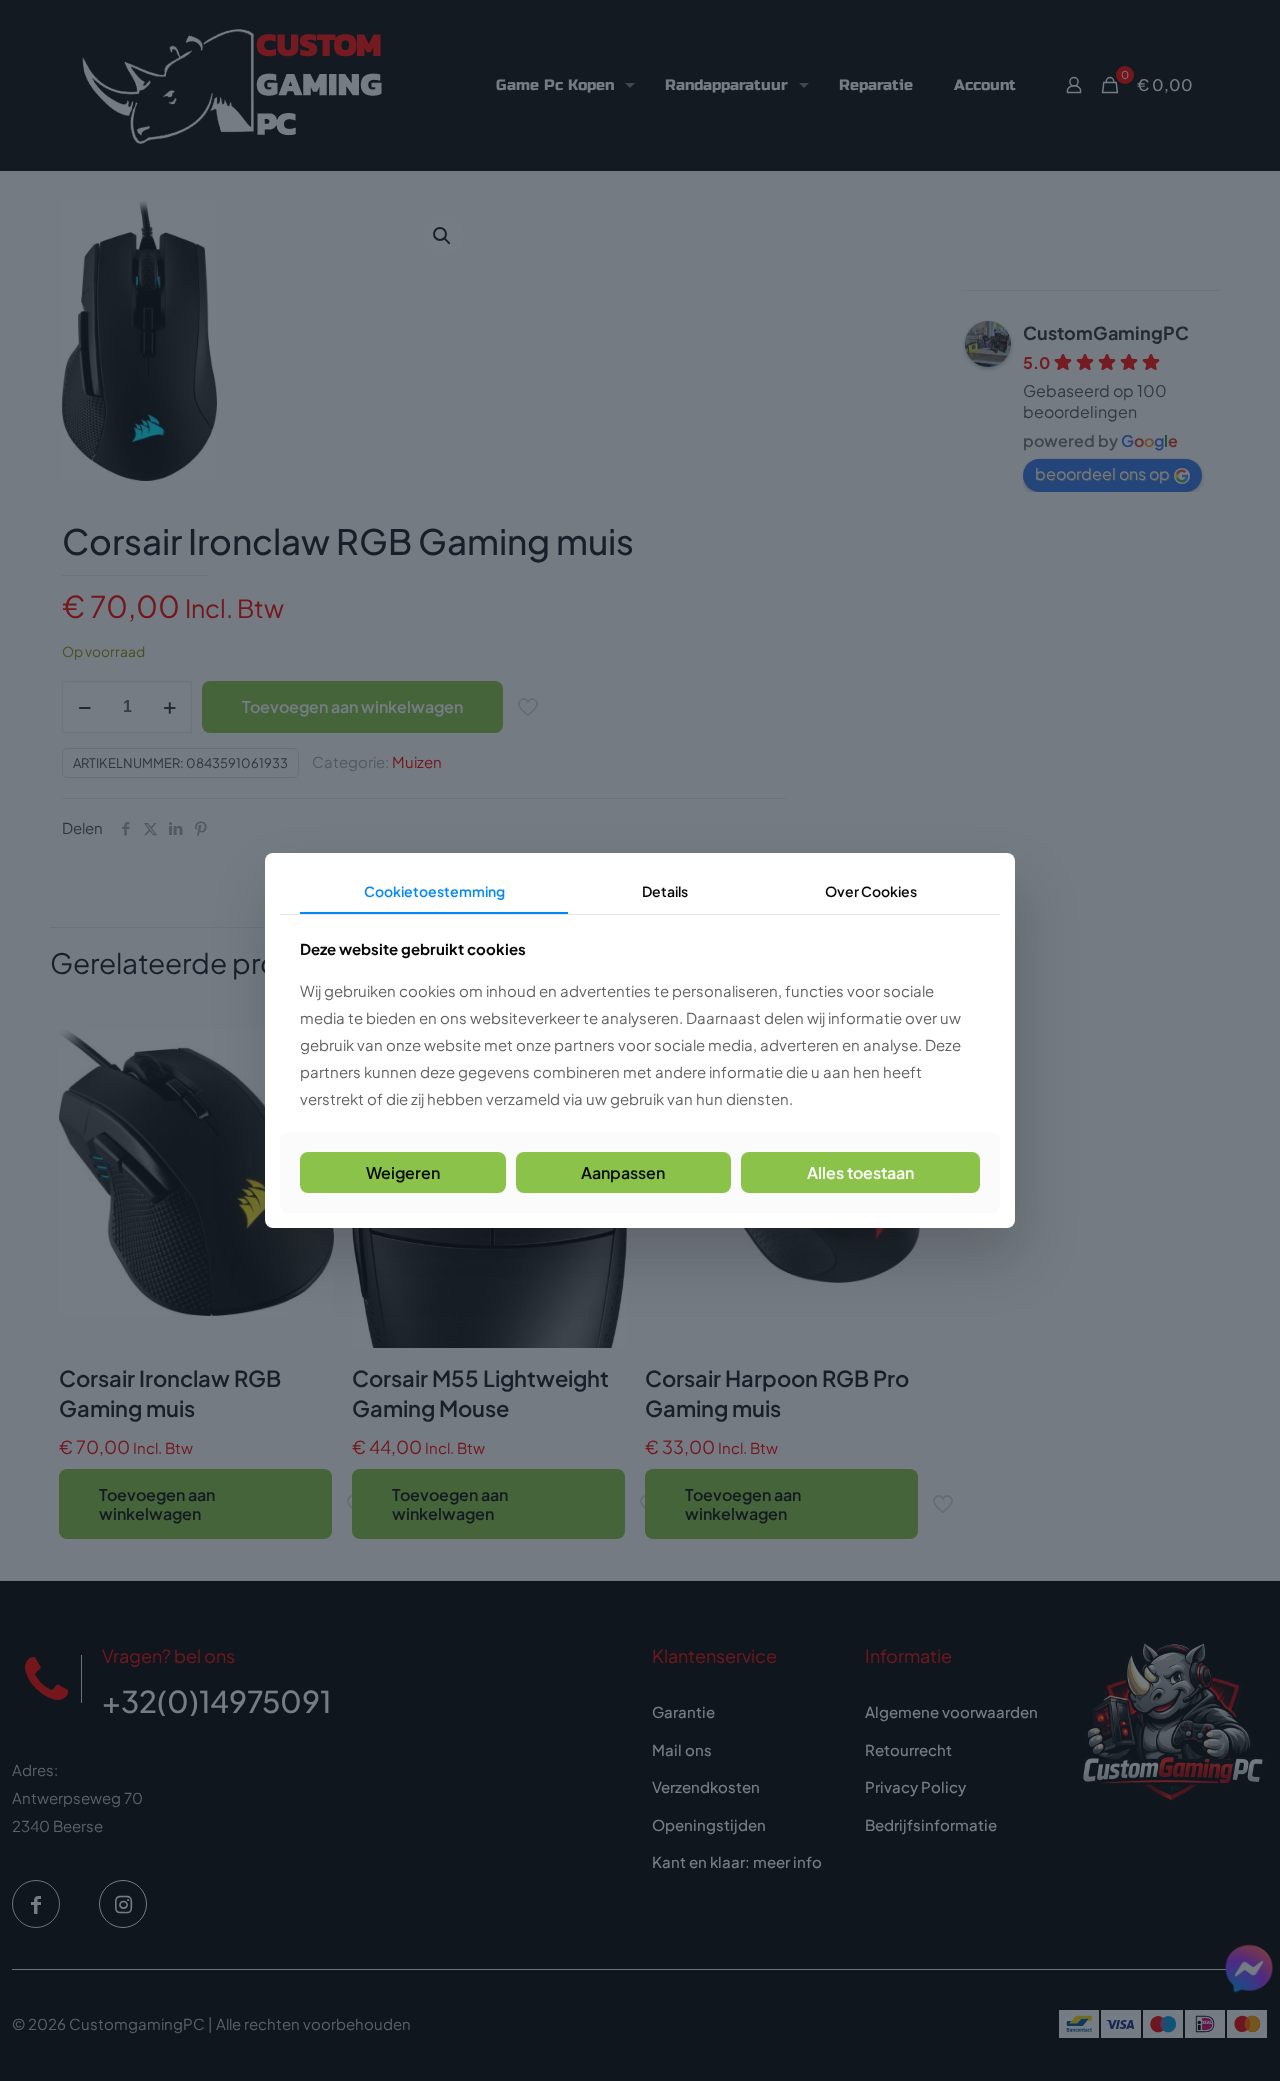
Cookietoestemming (434, 891)
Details (665, 891)
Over (871, 891)
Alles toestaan (860, 1172)
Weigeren (403, 1172)
